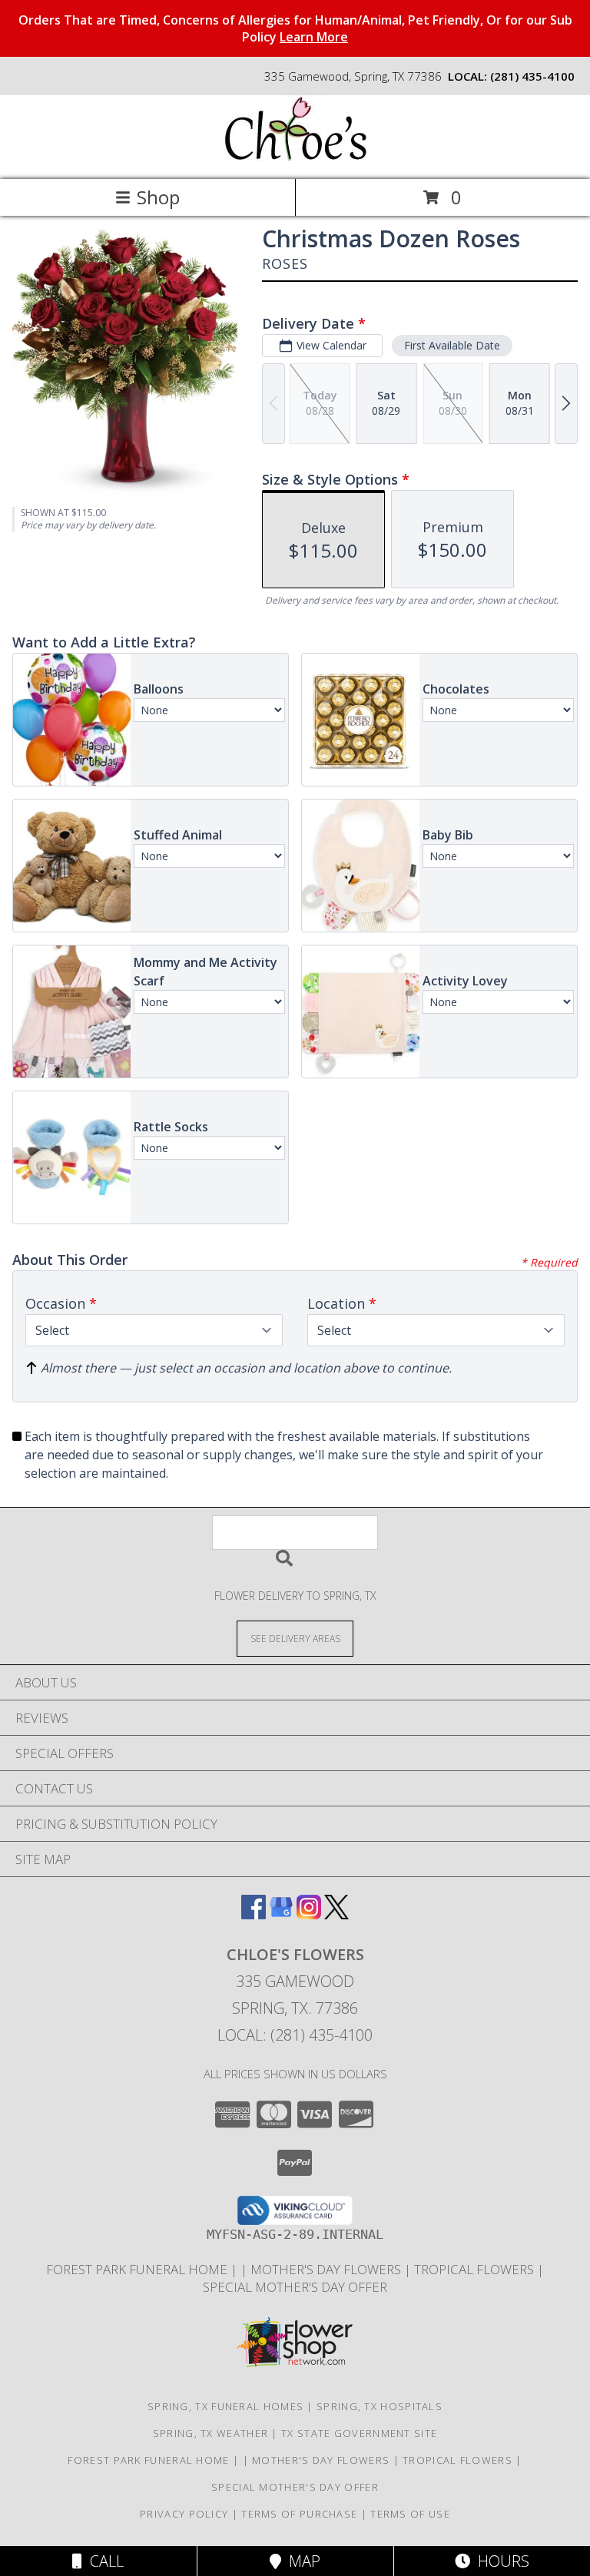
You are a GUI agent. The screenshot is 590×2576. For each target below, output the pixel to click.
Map (301, 2561)
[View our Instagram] (309, 1914)
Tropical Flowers (476, 2269)
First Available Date (452, 345)
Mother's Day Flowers (327, 2269)
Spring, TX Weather (210, 2433)
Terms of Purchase (299, 2514)
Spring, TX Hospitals (380, 2406)
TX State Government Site (359, 2433)
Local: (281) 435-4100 (295, 2035)
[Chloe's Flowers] (295, 157)
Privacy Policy (184, 2514)
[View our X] (336, 1914)
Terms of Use (410, 2514)
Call (103, 2561)
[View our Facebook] (254, 1914)
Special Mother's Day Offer (295, 2287)
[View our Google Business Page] (281, 1914)
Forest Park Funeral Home (138, 2269)
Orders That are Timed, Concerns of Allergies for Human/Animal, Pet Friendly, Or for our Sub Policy (295, 28)
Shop (158, 197)
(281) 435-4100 (532, 76)
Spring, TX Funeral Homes (225, 2406)
